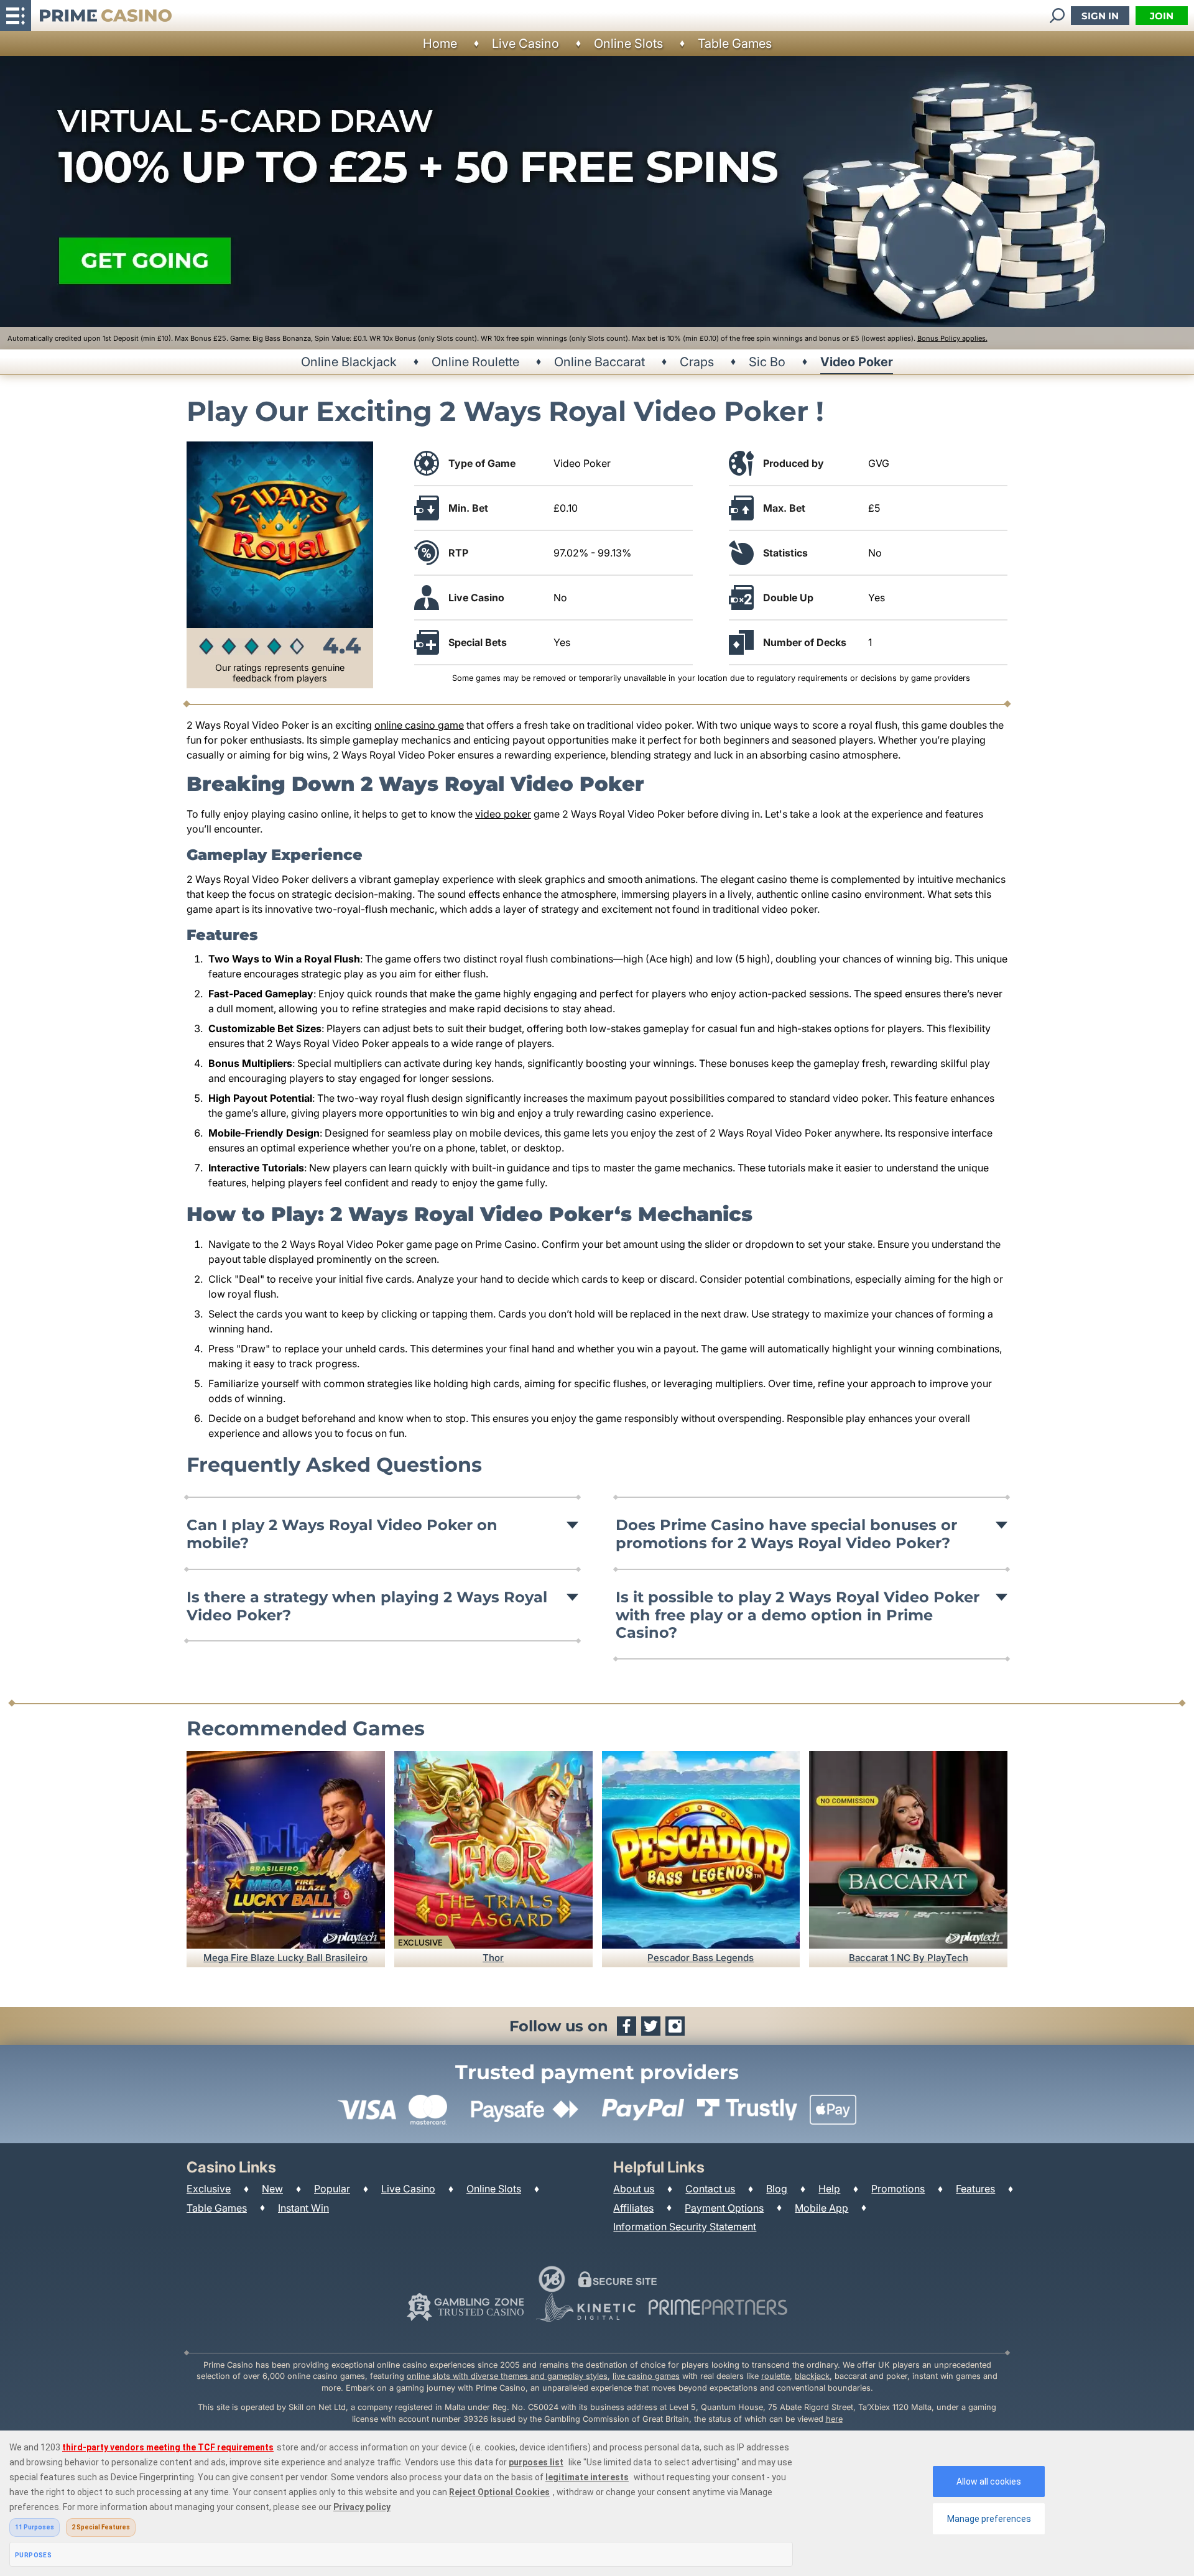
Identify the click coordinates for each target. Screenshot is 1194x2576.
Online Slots (628, 44)
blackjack (812, 2376)
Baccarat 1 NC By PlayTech (909, 1958)
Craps (697, 362)
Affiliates (633, 2208)
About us (634, 2189)
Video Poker (857, 362)
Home (440, 44)
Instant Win (303, 2208)
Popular (332, 2189)
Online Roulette (475, 362)
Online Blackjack (349, 362)
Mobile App (821, 2208)
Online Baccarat (599, 362)
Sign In (1100, 16)
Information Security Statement (685, 2227)
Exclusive (209, 2189)
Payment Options (724, 2208)
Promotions (898, 2189)
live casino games (646, 2376)
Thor (493, 1958)
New (272, 2189)
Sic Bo (767, 362)
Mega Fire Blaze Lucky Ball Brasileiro (285, 1958)
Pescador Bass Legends (701, 1958)
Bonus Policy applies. (952, 338)
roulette (775, 2376)
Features (975, 2189)
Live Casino (525, 44)
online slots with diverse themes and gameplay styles (507, 2376)
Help (829, 2189)
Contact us (710, 2189)
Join (1162, 16)
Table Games (735, 44)
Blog (777, 2189)
